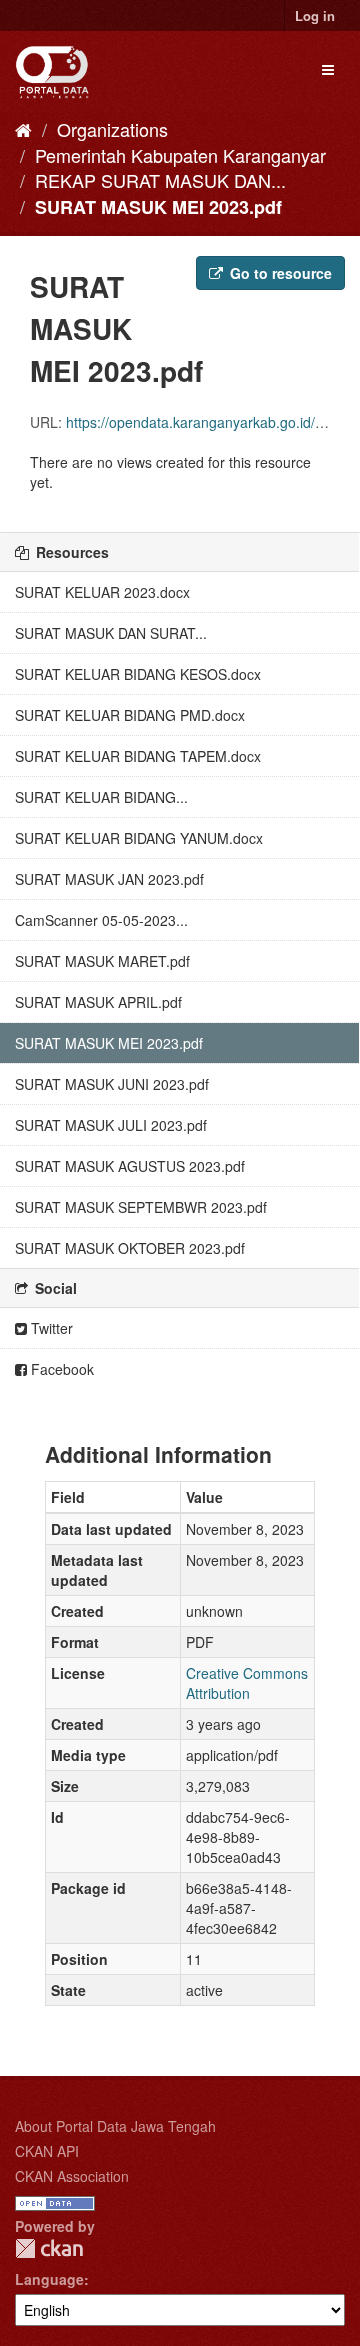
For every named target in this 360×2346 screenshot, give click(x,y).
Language (49, 2279)
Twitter (50, 1328)
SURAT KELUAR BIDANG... (101, 797)
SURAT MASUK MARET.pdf (102, 961)
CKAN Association (72, 2176)
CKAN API (47, 2151)
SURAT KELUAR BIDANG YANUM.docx (139, 838)
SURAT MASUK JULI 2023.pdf (111, 1125)
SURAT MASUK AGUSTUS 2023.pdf (130, 1166)
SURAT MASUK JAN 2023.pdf (109, 879)
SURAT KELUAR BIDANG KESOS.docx (138, 674)
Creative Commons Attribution (247, 1683)
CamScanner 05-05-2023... (101, 920)
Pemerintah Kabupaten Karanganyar (180, 155)
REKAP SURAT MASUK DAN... (160, 180)
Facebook (60, 1369)
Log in (315, 15)
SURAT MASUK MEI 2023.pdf (158, 207)
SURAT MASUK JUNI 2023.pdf (112, 1084)
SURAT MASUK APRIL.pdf (98, 1002)
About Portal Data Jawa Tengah (115, 2126)
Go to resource (279, 273)
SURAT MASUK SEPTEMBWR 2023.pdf (141, 1207)
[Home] (23, 129)
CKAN (49, 2248)
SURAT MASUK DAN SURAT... (111, 633)
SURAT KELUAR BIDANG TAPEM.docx (138, 756)
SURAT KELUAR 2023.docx (102, 592)
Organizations (112, 129)
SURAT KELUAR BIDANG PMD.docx (130, 715)
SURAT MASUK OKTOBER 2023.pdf (130, 1248)
